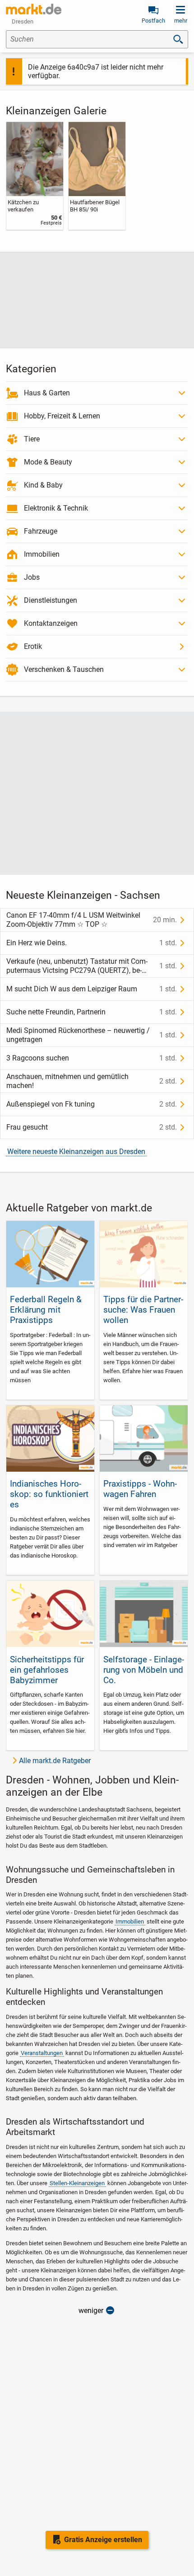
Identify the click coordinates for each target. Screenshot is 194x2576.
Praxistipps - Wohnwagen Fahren (140, 1489)
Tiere (32, 439)
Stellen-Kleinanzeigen (77, 2183)
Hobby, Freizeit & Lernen (62, 416)
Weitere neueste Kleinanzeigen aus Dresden (76, 1152)
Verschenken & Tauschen (64, 669)
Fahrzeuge (41, 531)
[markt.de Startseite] (34, 9)
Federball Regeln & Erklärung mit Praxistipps (46, 1310)
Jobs (32, 577)
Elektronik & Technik (56, 508)
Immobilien (42, 554)
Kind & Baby (43, 485)
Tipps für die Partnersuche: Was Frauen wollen (143, 1310)
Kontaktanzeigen (51, 623)
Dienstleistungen (51, 600)
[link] (35, 176)
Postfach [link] (153, 21)
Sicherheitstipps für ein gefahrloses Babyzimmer (47, 1670)
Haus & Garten (47, 393)
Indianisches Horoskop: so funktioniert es (49, 1494)
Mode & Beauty (48, 462)
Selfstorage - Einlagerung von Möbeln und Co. (144, 1670)
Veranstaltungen (42, 2053)
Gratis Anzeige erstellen (103, 2540)
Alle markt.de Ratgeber (55, 1761)
